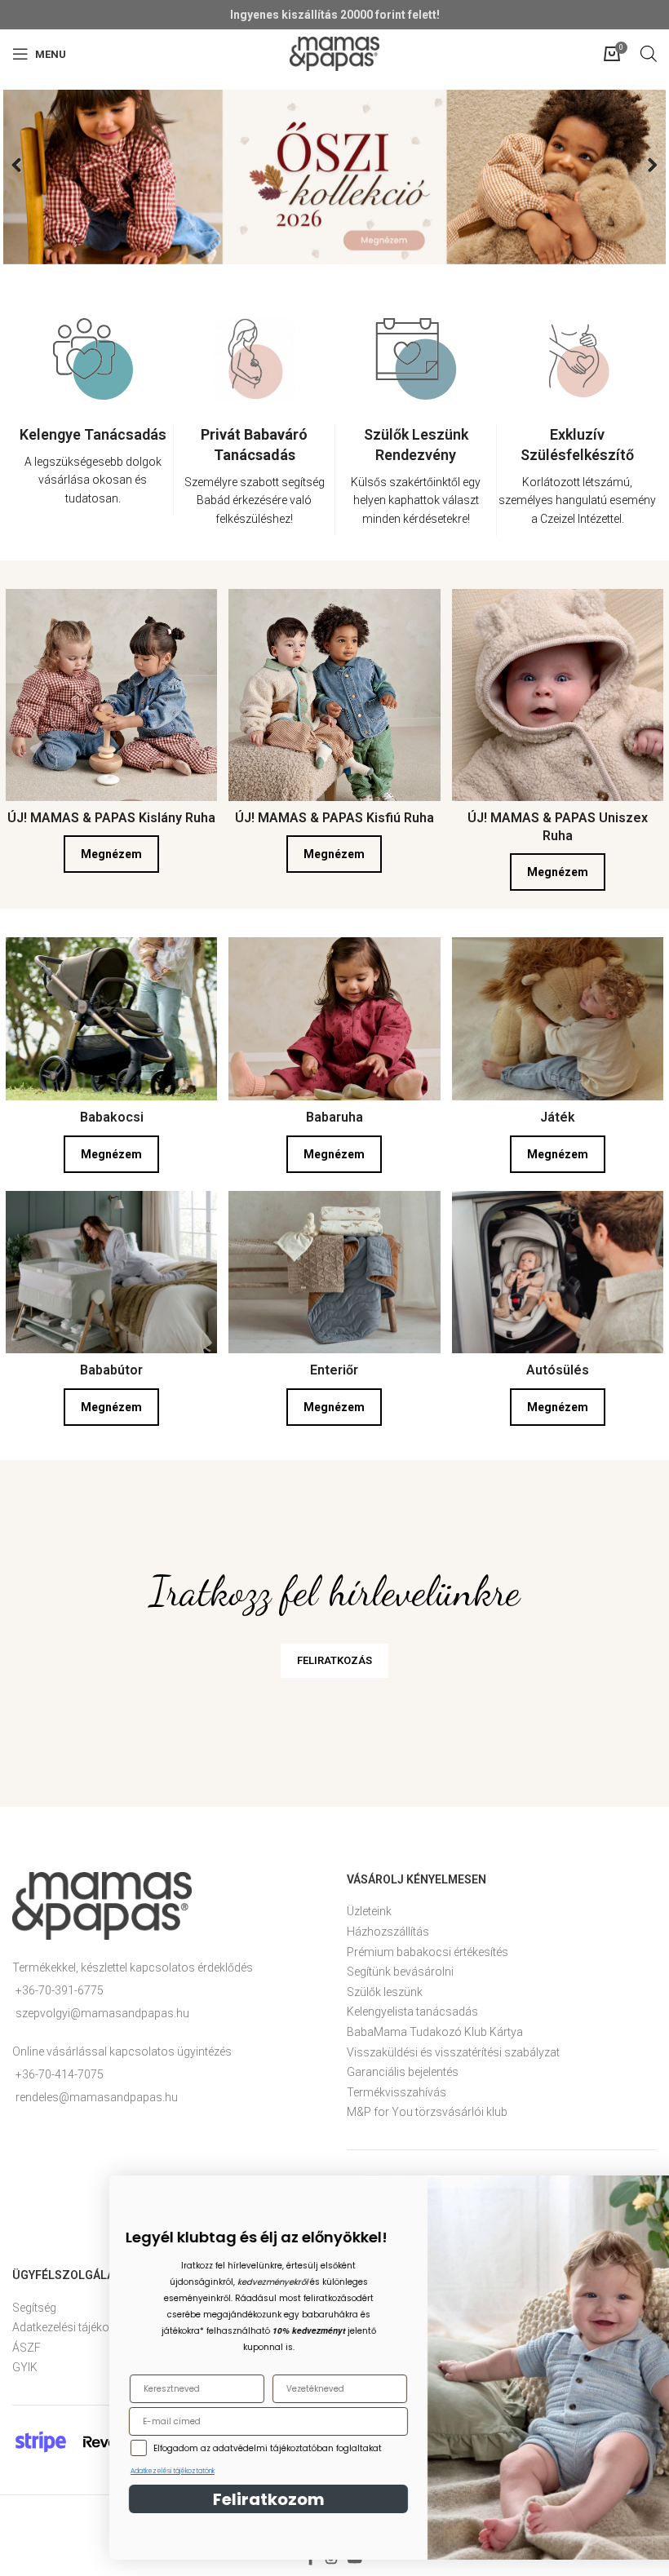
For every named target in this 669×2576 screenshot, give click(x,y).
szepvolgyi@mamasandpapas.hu (102, 2013)
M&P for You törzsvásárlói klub (427, 2112)
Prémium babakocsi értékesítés (428, 1952)
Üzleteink (369, 1911)
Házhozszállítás (388, 1932)
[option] (93, 429)
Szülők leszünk (385, 1992)
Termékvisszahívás (397, 2092)
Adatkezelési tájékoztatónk (80, 2471)
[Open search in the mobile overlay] (649, 53)
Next (641, 166)
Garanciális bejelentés (403, 2072)
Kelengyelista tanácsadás (412, 2012)
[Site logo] (334, 53)
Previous (28, 166)
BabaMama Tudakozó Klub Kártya (435, 2032)
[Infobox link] (93, 470)
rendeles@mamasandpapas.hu (97, 2097)
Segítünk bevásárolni (400, 1972)
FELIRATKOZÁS (334, 1660)
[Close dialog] (632, 2196)
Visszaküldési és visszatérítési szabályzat (453, 2052)
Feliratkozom (176, 2499)
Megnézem (111, 854)
